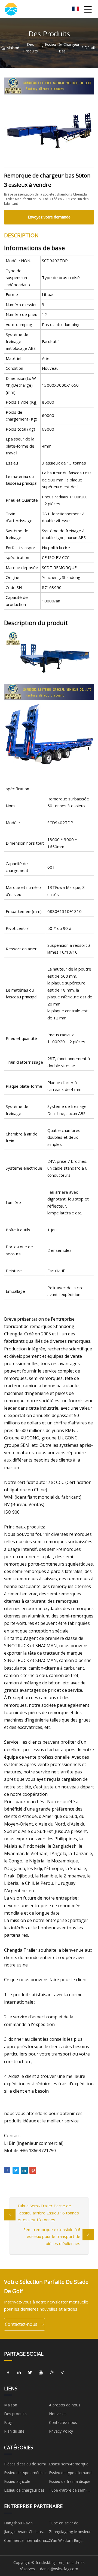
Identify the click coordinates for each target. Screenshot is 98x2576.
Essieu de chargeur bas (62, 48)
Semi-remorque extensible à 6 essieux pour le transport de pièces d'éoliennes (52, 2236)
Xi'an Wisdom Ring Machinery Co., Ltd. (66, 2541)
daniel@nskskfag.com (59, 2569)
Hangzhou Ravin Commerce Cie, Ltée (22, 2524)
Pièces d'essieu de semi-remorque (26, 2465)
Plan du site (14, 2431)
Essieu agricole (17, 2481)
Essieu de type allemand (70, 2473)
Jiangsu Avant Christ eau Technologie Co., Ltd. (25, 2533)
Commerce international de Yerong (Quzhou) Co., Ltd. (26, 2541)
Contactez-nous (21, 2324)
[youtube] (41, 2373)
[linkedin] (19, 2373)
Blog (8, 2422)
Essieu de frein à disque (70, 2481)
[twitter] (30, 2373)
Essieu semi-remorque (69, 2464)
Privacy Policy (61, 2431)
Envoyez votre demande (49, 217)
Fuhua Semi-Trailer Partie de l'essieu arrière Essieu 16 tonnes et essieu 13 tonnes (48, 2213)
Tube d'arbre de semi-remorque (68, 2491)
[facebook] (8, 2373)
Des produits (30, 48)
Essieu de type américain (26, 2473)
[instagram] (52, 2373)
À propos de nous (65, 2405)
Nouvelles (58, 2414)
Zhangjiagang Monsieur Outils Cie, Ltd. (70, 2533)
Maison (12, 48)
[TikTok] (63, 2373)
